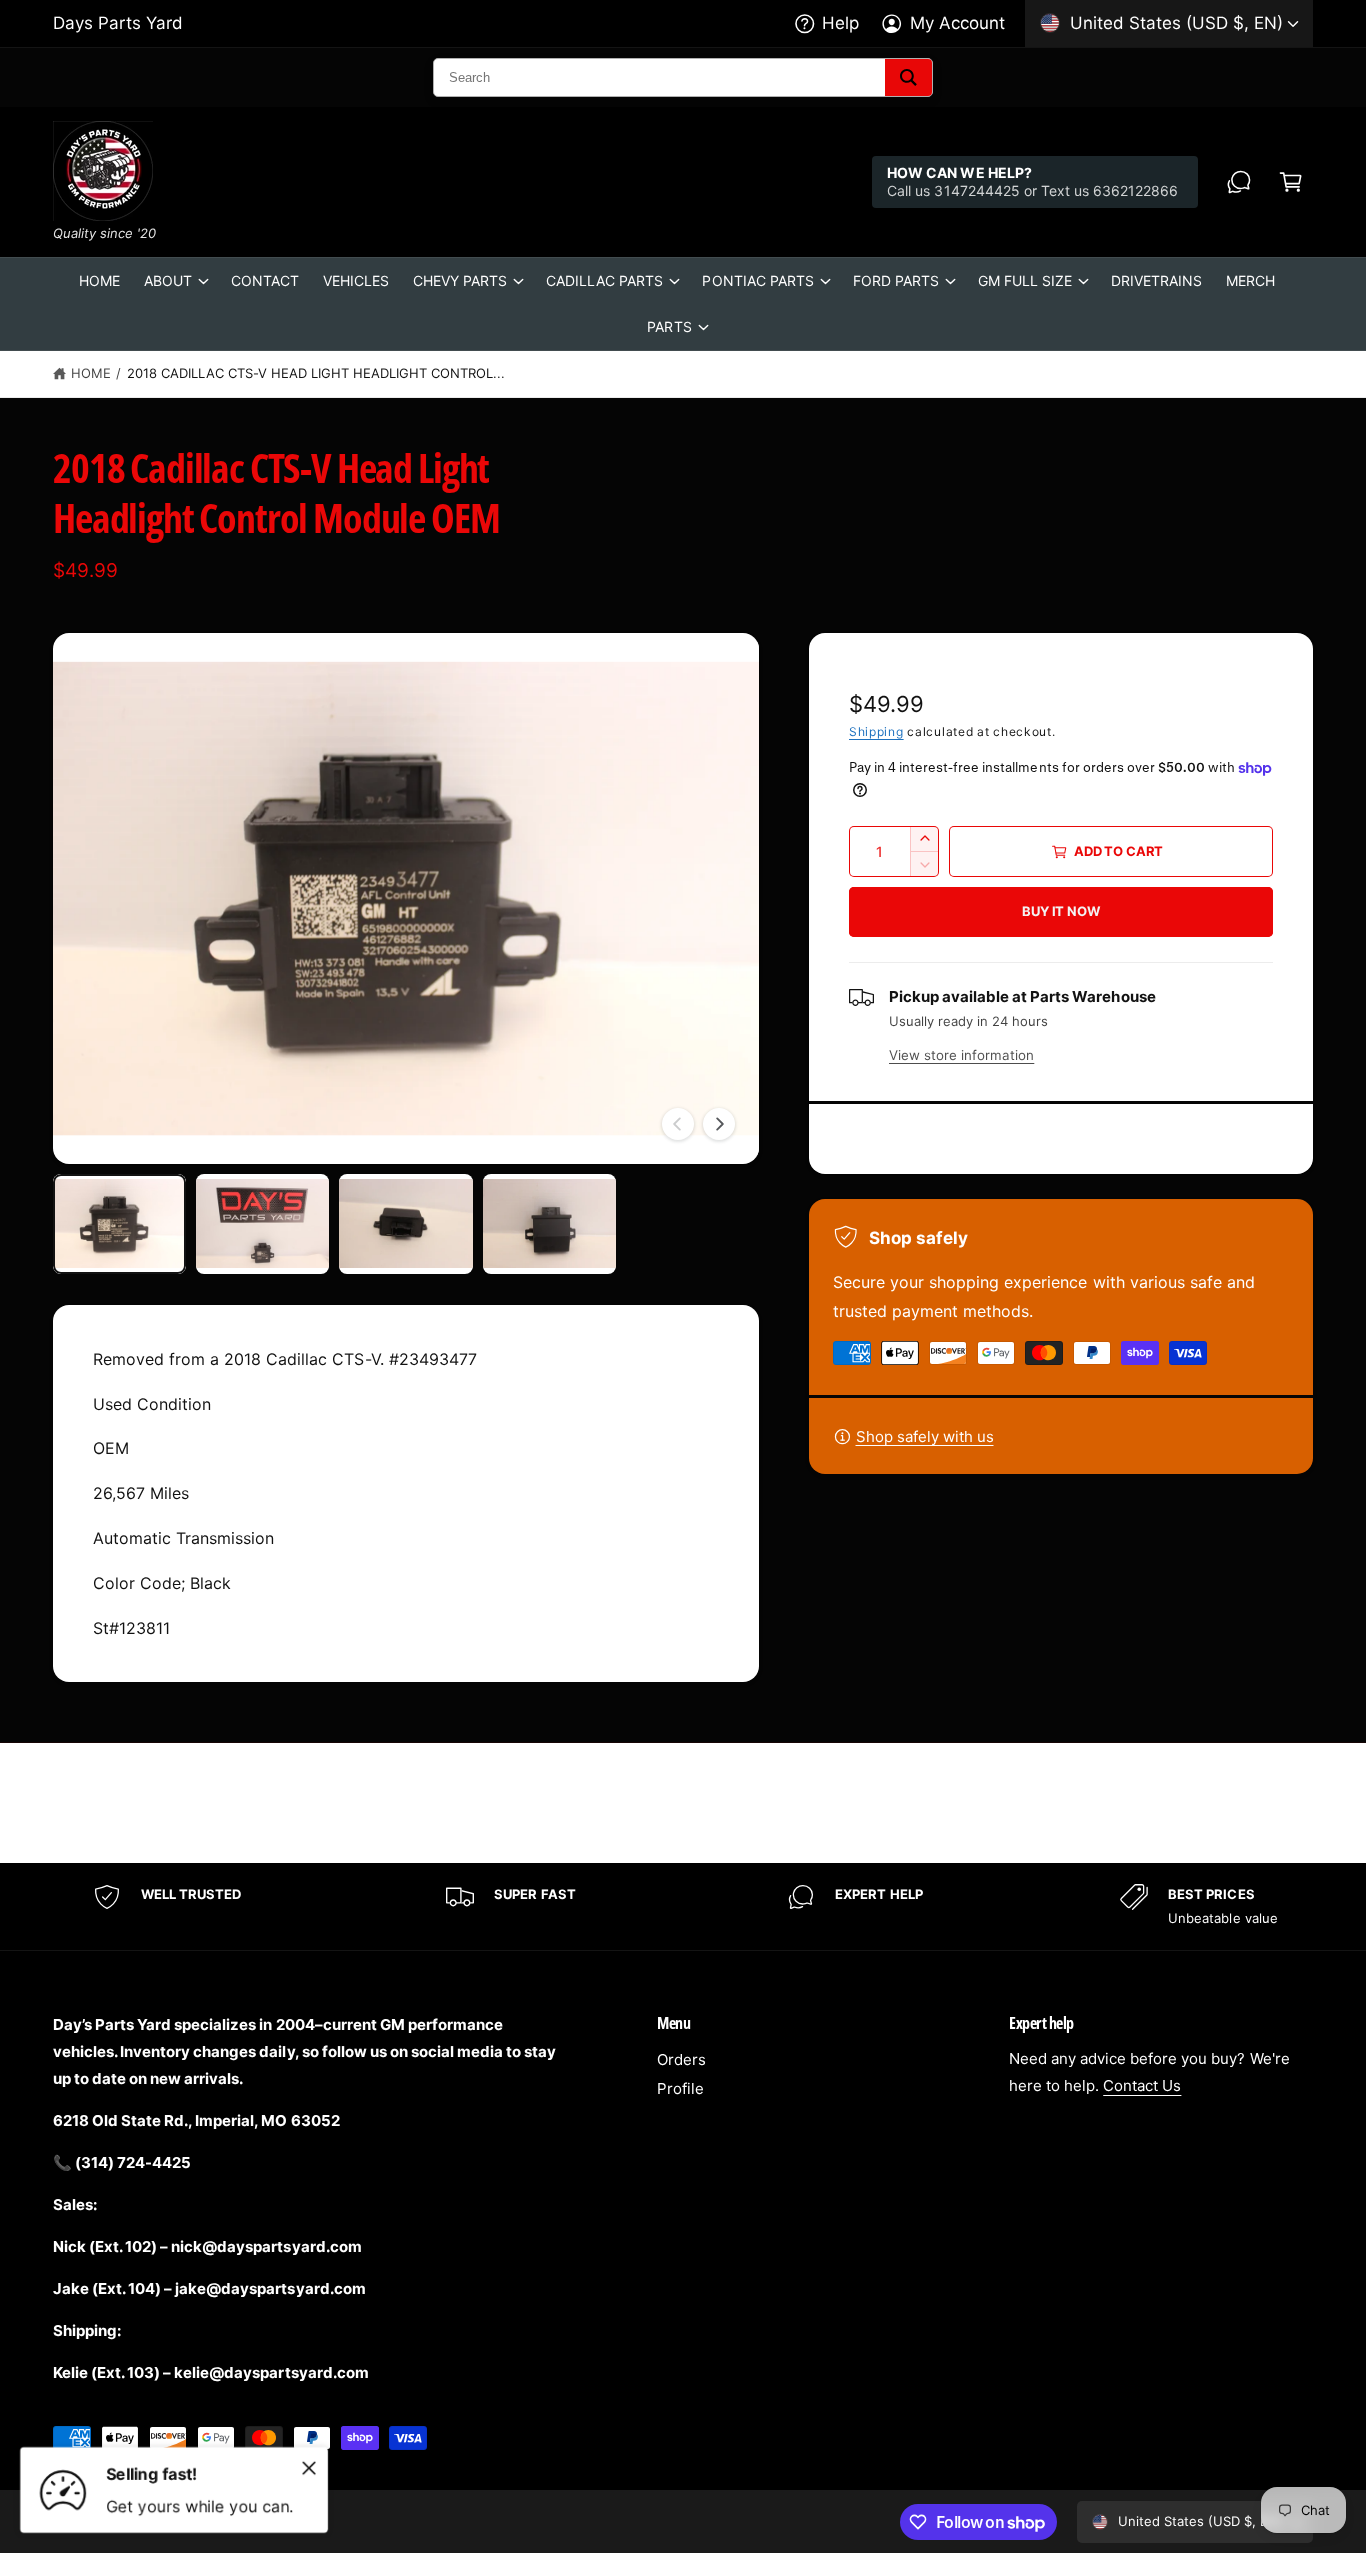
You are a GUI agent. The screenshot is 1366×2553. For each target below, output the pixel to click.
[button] (1291, 182)
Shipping (876, 731)
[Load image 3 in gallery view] (405, 1224)
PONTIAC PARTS (757, 280)
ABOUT (168, 280)
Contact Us (1142, 2085)
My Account (957, 23)
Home (91, 373)
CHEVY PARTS (460, 280)
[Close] (309, 2468)
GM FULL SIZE (1025, 280)
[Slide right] (719, 1124)
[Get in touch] (1239, 182)
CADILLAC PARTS (604, 280)
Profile (680, 2088)
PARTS (669, 326)
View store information (961, 1055)
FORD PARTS (896, 280)
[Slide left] (678, 1124)
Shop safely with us (925, 1436)
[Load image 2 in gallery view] (262, 1224)
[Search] (908, 77)
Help (840, 23)
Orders (681, 2059)
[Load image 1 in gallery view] (119, 1224)
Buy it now (1060, 911)
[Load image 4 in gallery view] (549, 1224)
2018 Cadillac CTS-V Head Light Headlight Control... (316, 373)
